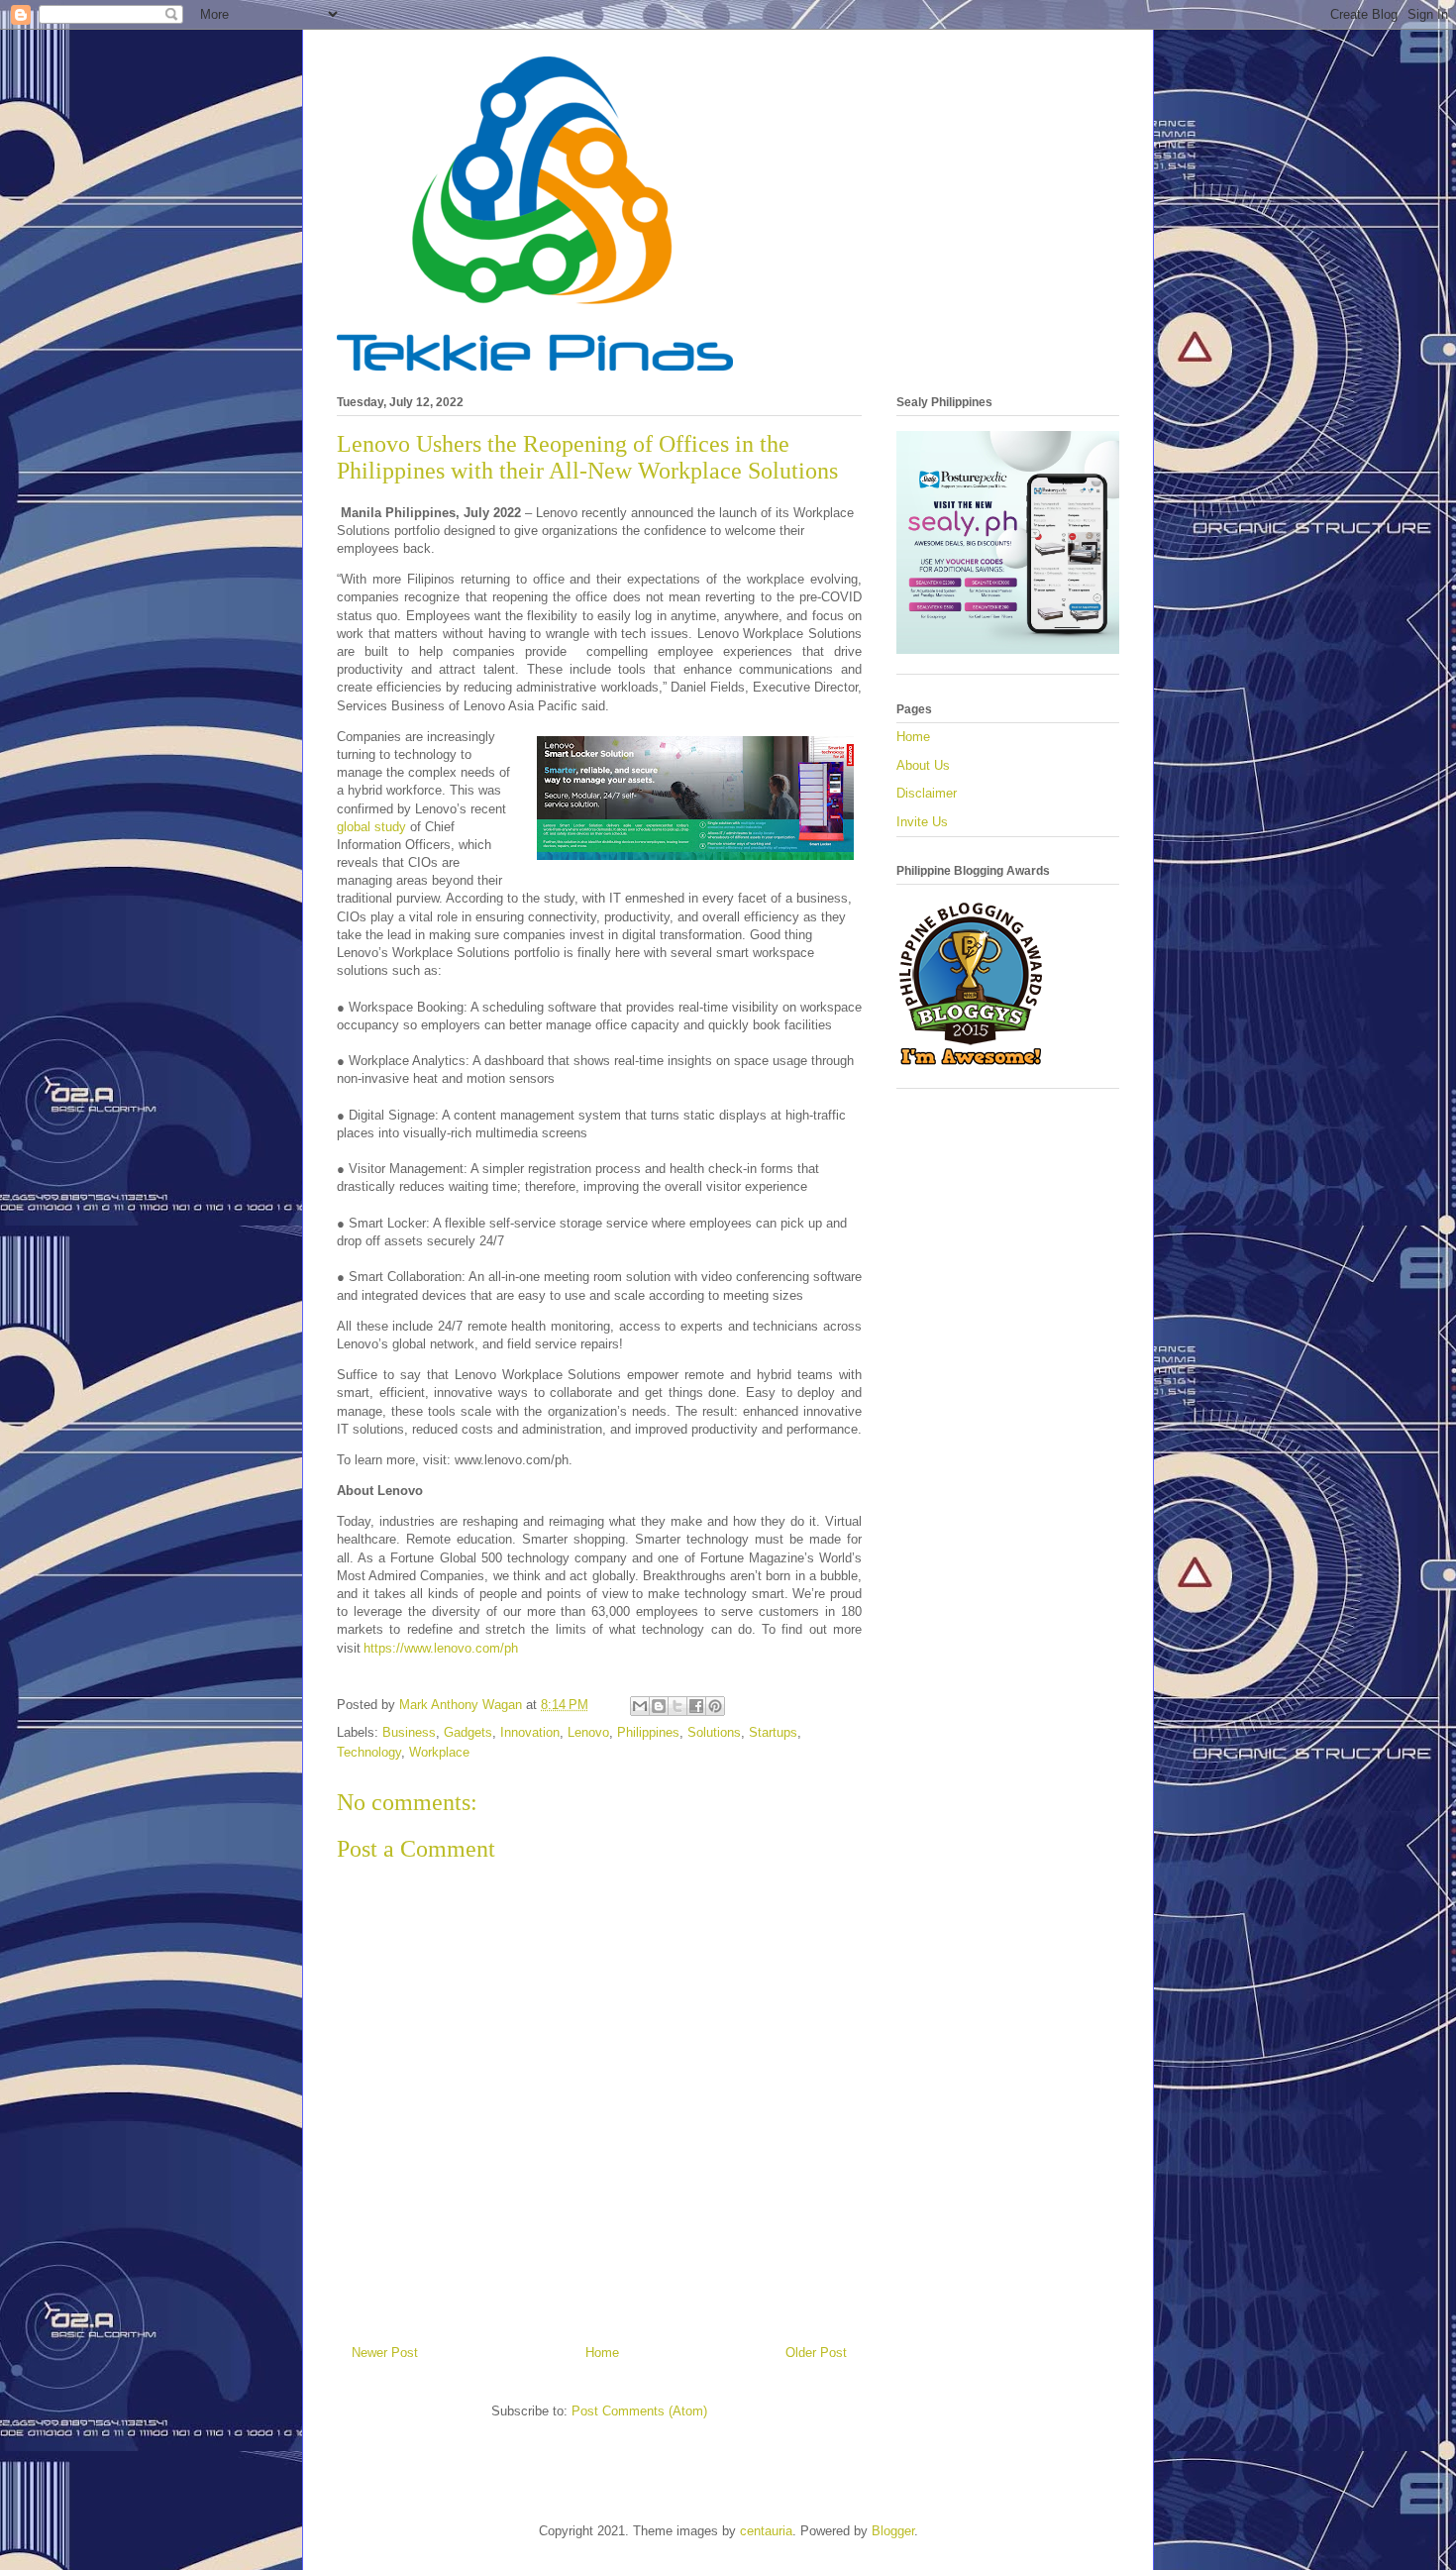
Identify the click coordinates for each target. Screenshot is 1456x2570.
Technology (369, 1752)
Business (409, 1732)
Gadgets (468, 1732)
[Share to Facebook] (696, 1706)
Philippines (648, 1732)
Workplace (439, 1752)
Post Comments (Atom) (639, 2411)
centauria (766, 2531)
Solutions (714, 1732)
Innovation (530, 1732)
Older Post (816, 2353)
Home (602, 2353)
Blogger (893, 2531)
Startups (773, 1732)
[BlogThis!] (659, 1706)
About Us (923, 765)
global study (371, 827)
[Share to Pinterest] (715, 1706)
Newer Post (385, 2353)
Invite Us (922, 822)
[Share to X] (677, 1706)
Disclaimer (927, 793)
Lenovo (588, 1732)
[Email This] (640, 1706)
